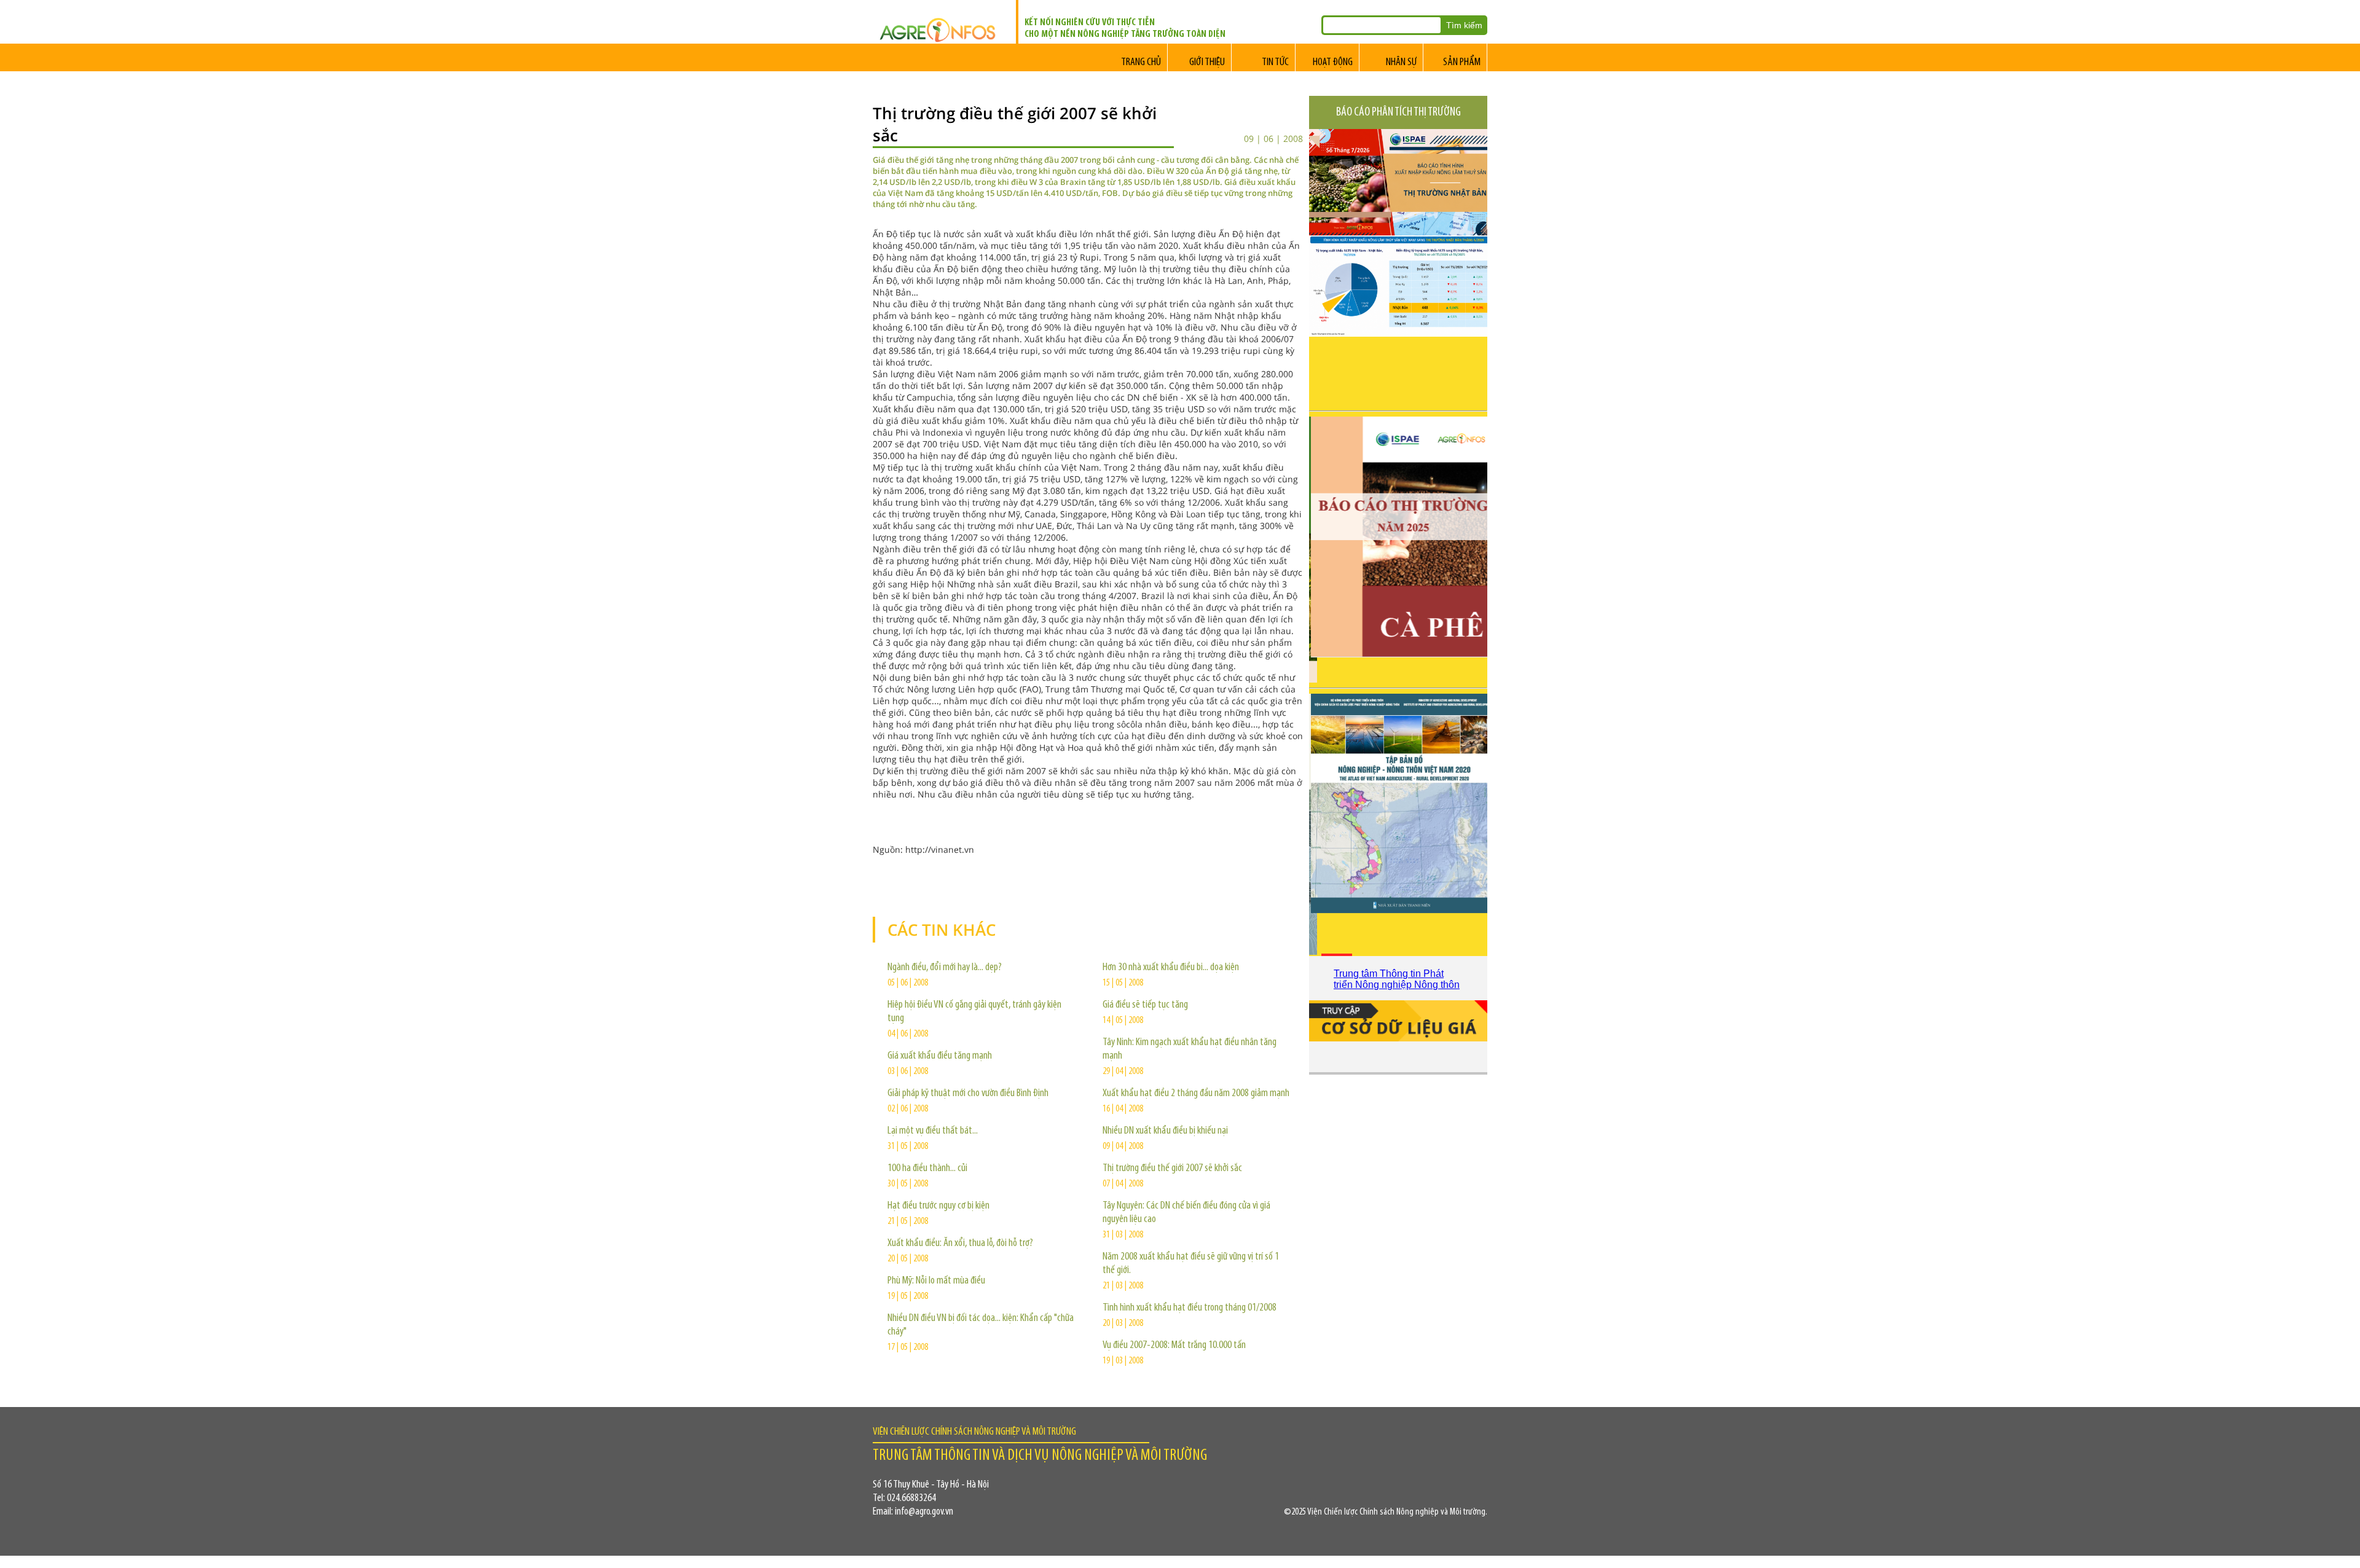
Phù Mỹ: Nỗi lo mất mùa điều (936, 1281)
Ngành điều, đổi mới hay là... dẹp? (945, 968)
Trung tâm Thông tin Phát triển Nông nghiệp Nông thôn (1397, 979)
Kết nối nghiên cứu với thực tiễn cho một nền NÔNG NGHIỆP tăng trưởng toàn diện (1125, 29)
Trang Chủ (1141, 63)
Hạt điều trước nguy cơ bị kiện (938, 1206)
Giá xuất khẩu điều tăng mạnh (940, 1056)
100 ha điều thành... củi (927, 1169)
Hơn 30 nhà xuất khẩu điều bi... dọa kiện (1171, 968)
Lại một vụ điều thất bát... (933, 1131)
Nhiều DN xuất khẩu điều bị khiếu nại (1165, 1131)
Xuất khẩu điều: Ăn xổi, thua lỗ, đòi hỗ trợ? (960, 1244)
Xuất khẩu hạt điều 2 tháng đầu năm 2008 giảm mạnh (1196, 1094)
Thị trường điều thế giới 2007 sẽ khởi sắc (1172, 1169)
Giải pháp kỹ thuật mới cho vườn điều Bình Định (968, 1094)
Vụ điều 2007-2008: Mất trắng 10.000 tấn (1174, 1346)
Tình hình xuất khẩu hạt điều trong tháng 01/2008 (1190, 1308)
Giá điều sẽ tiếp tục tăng (1145, 1005)
